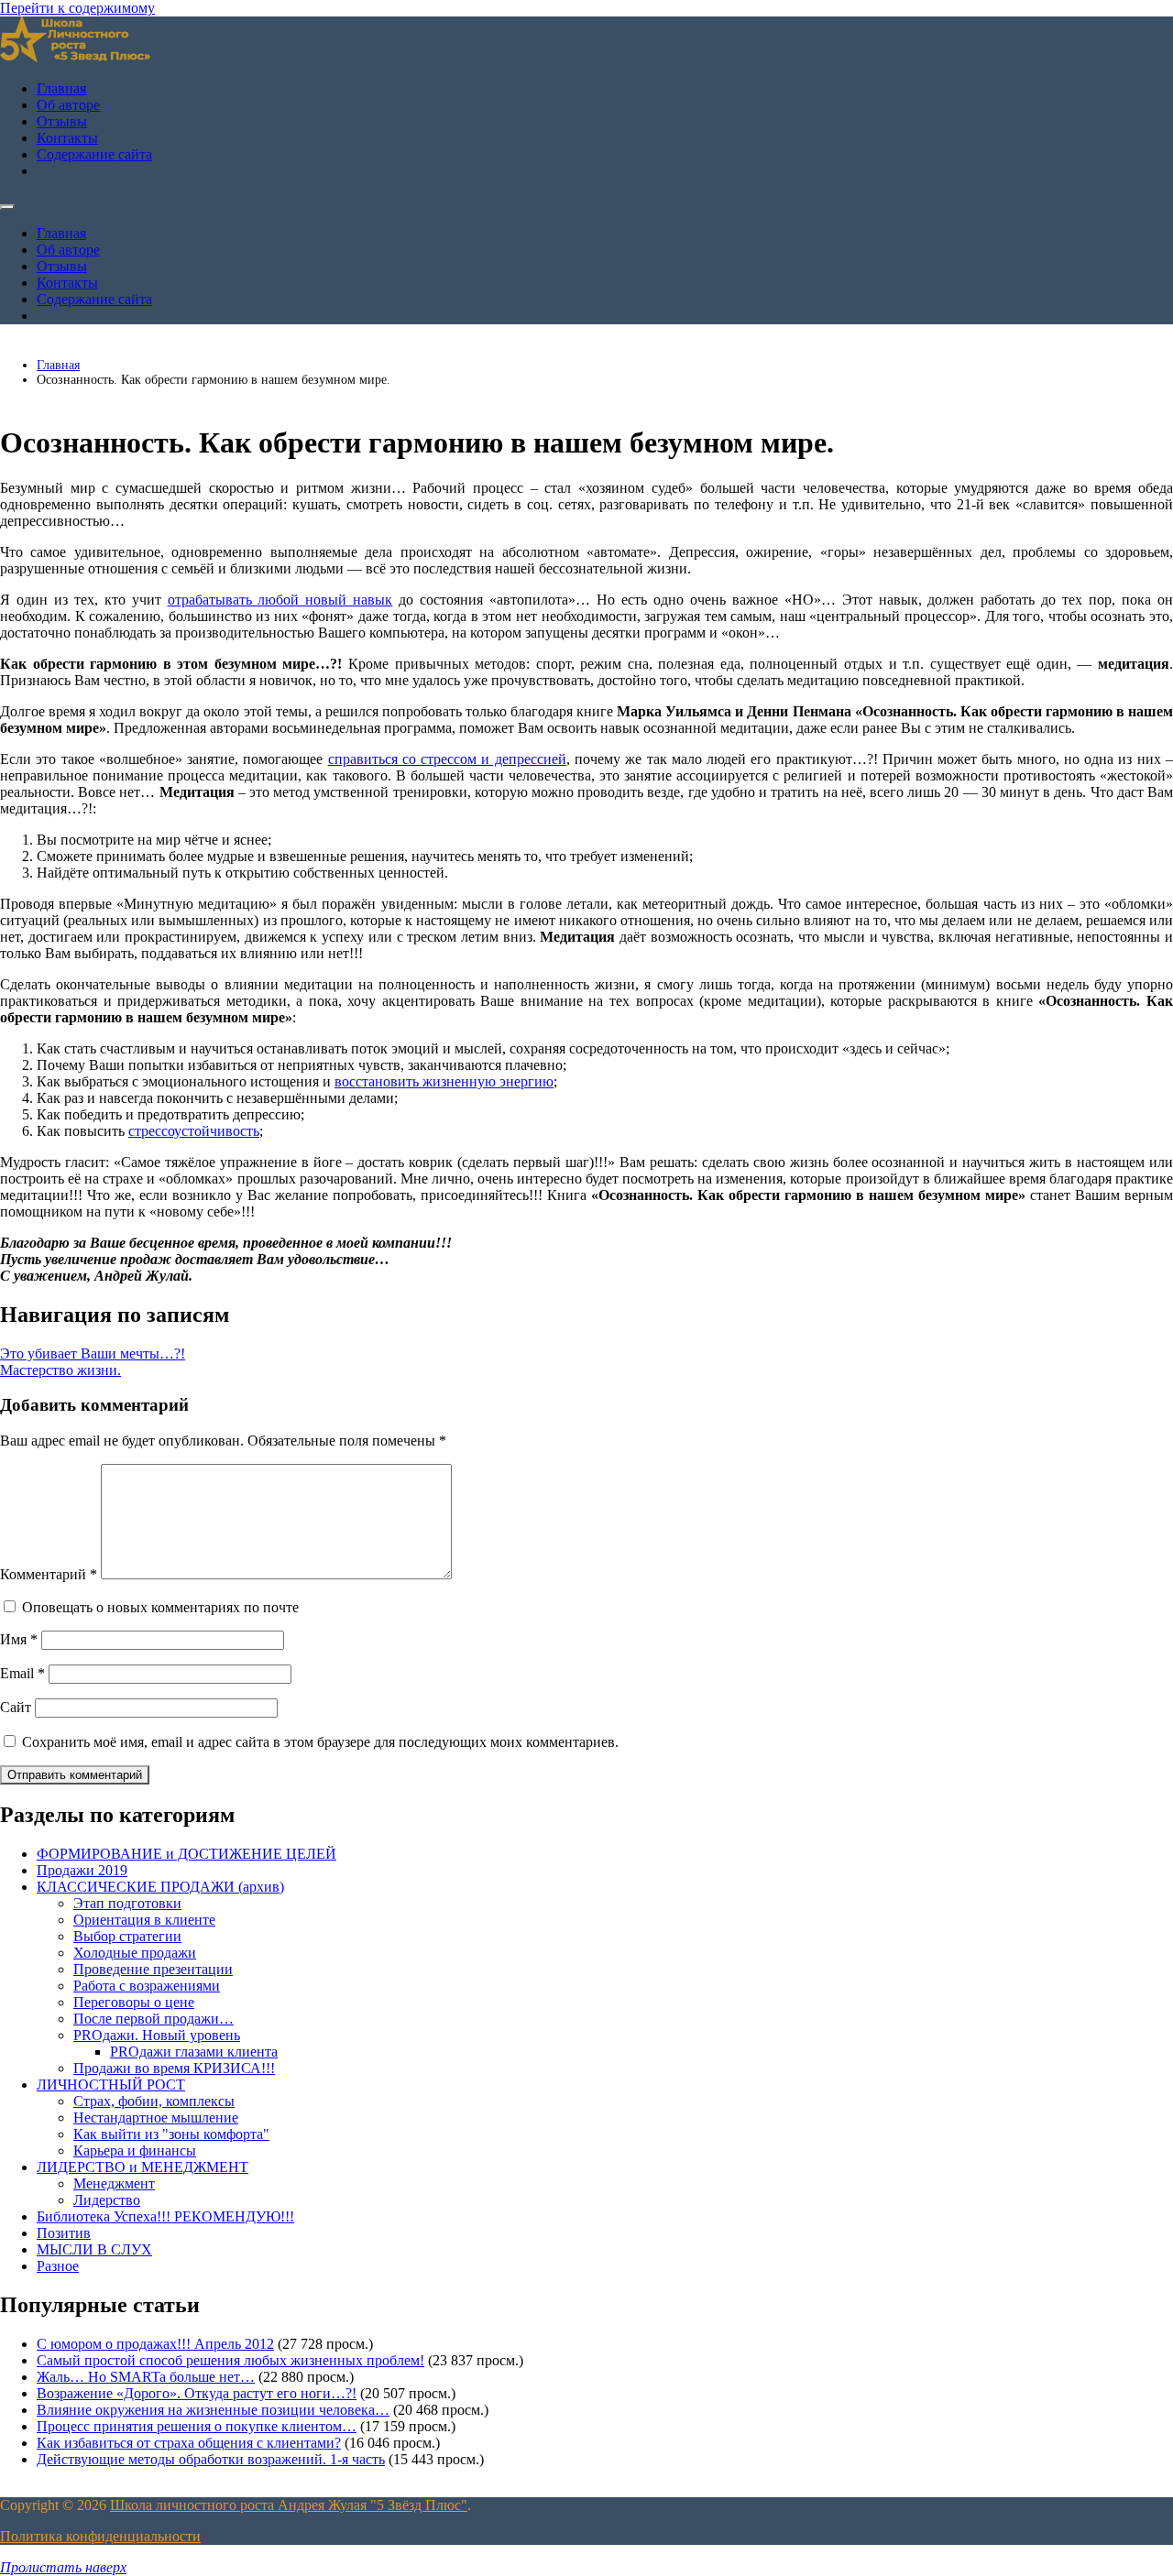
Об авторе (68, 105)
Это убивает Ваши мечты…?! (93, 1353)
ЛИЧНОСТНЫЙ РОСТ (111, 2085)
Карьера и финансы (135, 2150)
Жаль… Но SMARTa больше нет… (146, 2377)
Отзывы (62, 121)
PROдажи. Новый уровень (157, 2035)
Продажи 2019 (82, 1870)
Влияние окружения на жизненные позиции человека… (213, 2410)
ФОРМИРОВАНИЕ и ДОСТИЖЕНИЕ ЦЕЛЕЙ (186, 1854)
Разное (58, 2266)
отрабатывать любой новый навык (280, 600)
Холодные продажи (135, 1953)
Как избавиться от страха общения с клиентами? (189, 2443)
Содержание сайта (94, 154)
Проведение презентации (153, 1969)
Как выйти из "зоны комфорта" (171, 2134)
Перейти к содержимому (77, 8)
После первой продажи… (153, 2019)
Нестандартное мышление (156, 2118)
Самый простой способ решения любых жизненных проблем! (230, 2360)
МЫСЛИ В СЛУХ (94, 2249)
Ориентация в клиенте (144, 1920)
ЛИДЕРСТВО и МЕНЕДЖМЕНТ (143, 2167)
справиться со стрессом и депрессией (447, 759)
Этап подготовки (127, 1903)
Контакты (67, 138)
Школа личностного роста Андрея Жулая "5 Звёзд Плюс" (289, 2505)
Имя (19, 1639)
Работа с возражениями (147, 1986)
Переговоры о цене (134, 2002)
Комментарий (49, 1574)
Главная (61, 88)
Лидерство (107, 2200)
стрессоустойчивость (194, 1131)
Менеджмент (114, 2183)
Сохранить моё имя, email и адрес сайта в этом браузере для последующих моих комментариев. (320, 1742)
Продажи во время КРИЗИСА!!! (174, 2068)
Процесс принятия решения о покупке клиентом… (197, 2426)
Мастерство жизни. (60, 1370)
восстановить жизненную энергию (444, 1081)
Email (22, 1673)
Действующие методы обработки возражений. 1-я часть (211, 2459)
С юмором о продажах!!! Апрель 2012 (155, 2344)
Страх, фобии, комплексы (154, 2101)
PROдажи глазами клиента (194, 2052)
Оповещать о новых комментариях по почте (160, 1607)
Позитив (64, 2233)
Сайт (16, 1707)
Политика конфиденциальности (100, 2536)
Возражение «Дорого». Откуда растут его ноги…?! (197, 2393)
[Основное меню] (7, 207)
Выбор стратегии (127, 1936)
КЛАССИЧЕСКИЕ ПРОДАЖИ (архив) (160, 1887)
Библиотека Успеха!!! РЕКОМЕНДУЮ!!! (165, 2216)
